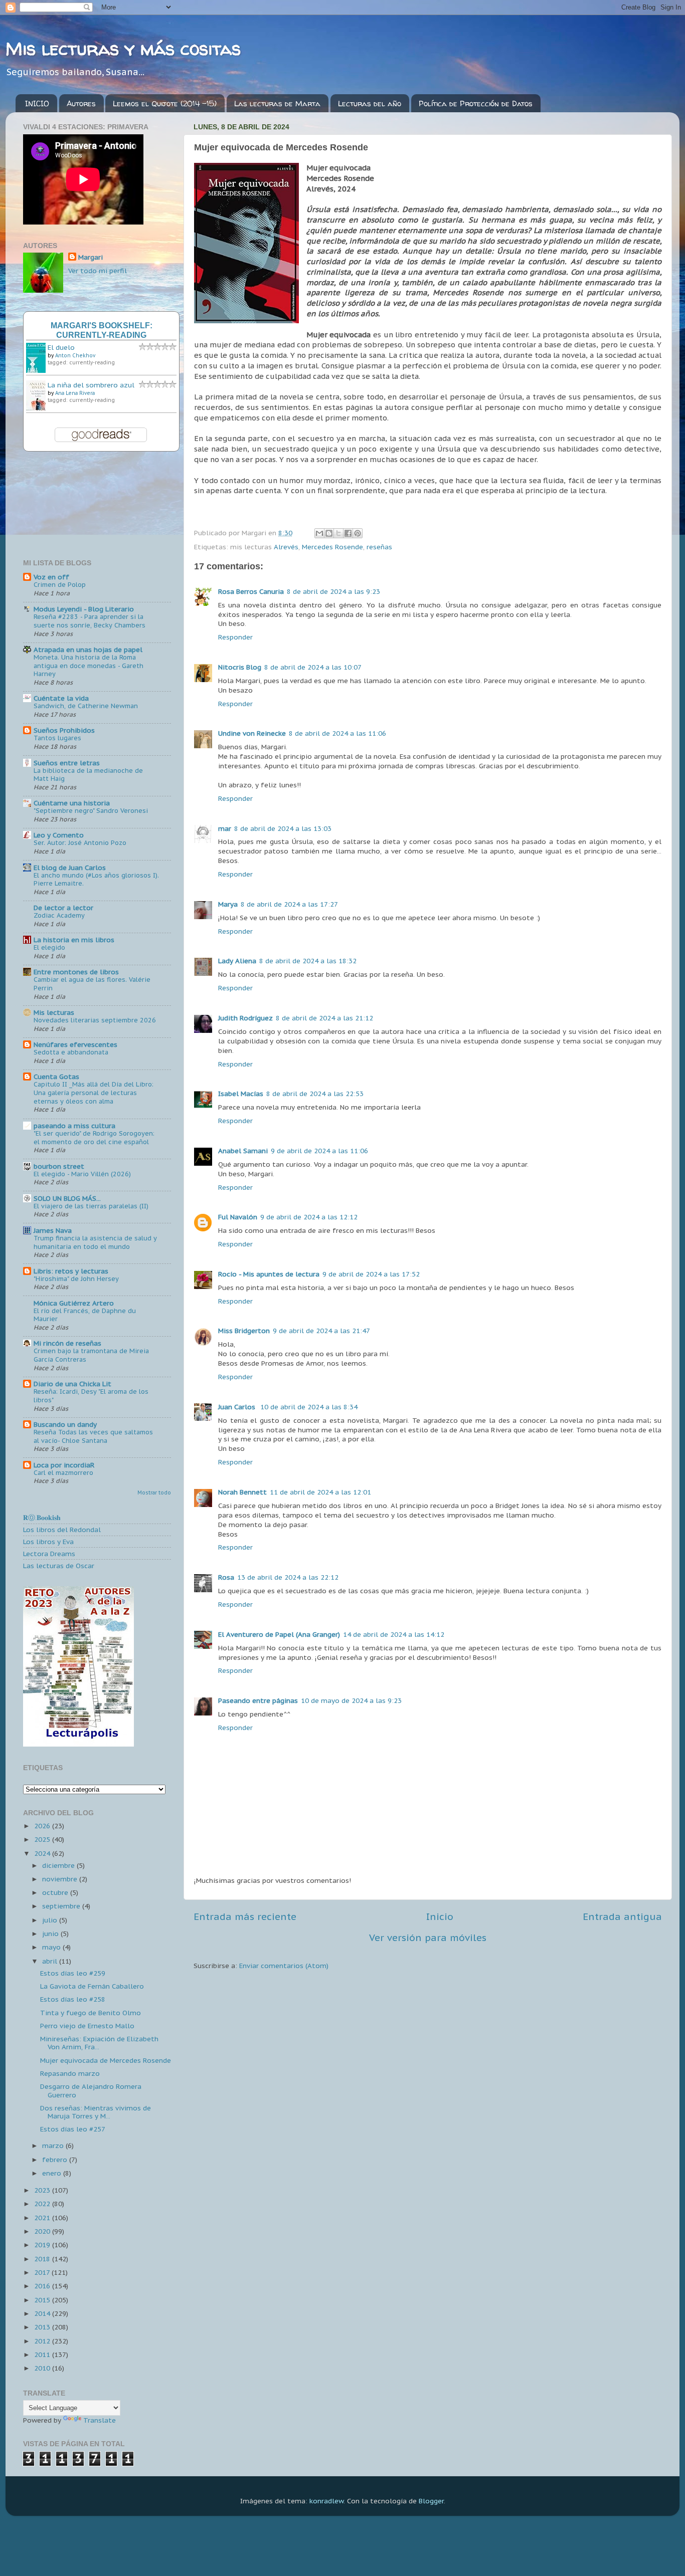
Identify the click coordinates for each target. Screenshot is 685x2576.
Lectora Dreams (49, 1554)
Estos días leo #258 (73, 1999)
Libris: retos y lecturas (71, 1271)
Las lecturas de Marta (277, 103)
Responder (235, 637)
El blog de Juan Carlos (70, 868)
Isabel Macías (241, 1094)
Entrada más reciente (245, 1916)
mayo (52, 1947)
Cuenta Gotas (56, 1077)
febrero (56, 2160)
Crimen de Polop (60, 585)
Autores (81, 103)
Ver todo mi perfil (98, 271)
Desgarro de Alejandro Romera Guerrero (91, 2090)
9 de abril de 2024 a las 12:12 (309, 1217)
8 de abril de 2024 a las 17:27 (289, 904)
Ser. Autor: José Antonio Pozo (80, 843)
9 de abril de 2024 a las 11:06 (319, 1151)
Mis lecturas (54, 1012)
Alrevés (286, 547)
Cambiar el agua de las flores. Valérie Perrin (92, 984)
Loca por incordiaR (64, 1465)
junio (51, 1934)
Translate (100, 2420)
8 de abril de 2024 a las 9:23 (333, 591)
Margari (91, 257)
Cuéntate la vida (61, 698)
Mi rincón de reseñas (67, 1343)
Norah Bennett (242, 1492)
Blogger (431, 2501)
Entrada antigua (622, 1916)
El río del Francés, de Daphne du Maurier (85, 1315)
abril (51, 1961)
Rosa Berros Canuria (251, 591)
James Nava (53, 1230)
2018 (43, 2259)
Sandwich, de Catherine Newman (86, 706)
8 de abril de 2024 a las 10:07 (313, 667)
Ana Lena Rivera (75, 393)
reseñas (379, 547)
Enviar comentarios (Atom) (284, 1966)
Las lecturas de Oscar (59, 1566)
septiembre (62, 1906)
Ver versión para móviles (428, 1938)
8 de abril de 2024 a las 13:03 (283, 828)
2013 (43, 2327)
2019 (43, 2245)
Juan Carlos (238, 1407)
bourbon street (59, 1166)
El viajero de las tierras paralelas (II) (91, 1206)
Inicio (440, 1916)
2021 (43, 2218)
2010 (43, 2368)
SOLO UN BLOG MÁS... (67, 1198)
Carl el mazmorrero (63, 1473)
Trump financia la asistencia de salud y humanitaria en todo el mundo (95, 1242)
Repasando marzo (70, 2073)
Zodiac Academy (59, 915)
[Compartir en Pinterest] (358, 533)
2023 (43, 2190)
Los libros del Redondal (62, 1530)
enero (53, 2173)
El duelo (61, 347)
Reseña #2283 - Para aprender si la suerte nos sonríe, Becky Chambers (90, 621)
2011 (43, 2354)
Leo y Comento (59, 835)
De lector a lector (63, 908)
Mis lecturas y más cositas (123, 48)
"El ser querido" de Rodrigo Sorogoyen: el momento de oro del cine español (94, 1138)
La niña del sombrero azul (91, 385)
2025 (43, 1839)
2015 (43, 2300)
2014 (43, 2313)
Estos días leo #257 (73, 2129)
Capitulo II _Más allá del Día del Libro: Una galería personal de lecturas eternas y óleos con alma (94, 1093)
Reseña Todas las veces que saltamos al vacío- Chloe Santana (93, 1436)
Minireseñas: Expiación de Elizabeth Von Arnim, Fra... (99, 2043)
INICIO (37, 103)
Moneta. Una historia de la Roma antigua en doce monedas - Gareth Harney (89, 666)
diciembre (59, 1865)
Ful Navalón (238, 1217)
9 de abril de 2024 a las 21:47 (321, 1331)
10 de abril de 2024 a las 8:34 (309, 1407)
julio (51, 1920)
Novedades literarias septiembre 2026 (95, 1020)
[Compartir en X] (338, 533)
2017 (43, 2272)
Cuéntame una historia (72, 803)
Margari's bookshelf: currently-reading (102, 330)
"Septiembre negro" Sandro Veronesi (91, 811)
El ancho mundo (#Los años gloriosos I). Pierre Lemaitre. (96, 880)
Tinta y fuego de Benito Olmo (91, 2013)
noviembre (61, 1879)
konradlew (326, 2501)
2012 (43, 2341)
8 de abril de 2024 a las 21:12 (324, 1018)
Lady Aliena (237, 961)
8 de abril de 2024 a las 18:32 (308, 961)
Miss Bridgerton (244, 1331)
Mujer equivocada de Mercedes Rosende (106, 2060)
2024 (43, 1853)
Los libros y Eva (48, 1542)
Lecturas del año (370, 103)
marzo (54, 2145)
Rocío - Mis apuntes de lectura (269, 1274)
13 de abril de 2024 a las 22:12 (288, 1577)
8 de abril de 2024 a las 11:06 (337, 733)
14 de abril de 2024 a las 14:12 (394, 1634)
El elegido (49, 947)
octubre (56, 1892)
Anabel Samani (243, 1151)
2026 (43, 1826)
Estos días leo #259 (73, 1973)
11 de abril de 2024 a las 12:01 (320, 1492)
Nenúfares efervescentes (75, 1044)
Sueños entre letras (67, 763)
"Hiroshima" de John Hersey (76, 1279)
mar (225, 828)
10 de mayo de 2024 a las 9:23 (351, 1700)
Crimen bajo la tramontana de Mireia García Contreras (91, 1355)
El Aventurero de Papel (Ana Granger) (279, 1634)
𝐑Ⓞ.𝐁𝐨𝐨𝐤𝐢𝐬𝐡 (42, 1518)
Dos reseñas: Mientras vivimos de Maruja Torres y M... (96, 2112)
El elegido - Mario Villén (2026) (82, 1174)
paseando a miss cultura (74, 1126)
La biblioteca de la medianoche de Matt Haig (88, 775)
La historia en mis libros (74, 940)
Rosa (226, 1577)
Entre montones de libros (76, 972)
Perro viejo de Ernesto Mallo (87, 2026)
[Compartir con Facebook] (348, 533)
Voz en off (51, 577)
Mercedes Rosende (332, 547)
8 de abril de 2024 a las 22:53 (315, 1094)
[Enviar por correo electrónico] (319, 533)
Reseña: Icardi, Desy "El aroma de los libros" (91, 1396)
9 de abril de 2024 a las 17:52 (371, 1274)
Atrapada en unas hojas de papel (88, 650)
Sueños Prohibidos (64, 730)
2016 (43, 2286)
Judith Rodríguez (245, 1018)
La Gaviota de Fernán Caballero (92, 1986)
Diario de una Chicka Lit (72, 1384)
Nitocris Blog (240, 667)
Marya (228, 904)
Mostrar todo (154, 1493)
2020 (43, 2231)
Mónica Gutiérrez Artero (74, 1303)
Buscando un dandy (65, 1424)
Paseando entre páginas (258, 1700)
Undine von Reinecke (252, 733)
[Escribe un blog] (329, 533)
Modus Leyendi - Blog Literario (84, 609)
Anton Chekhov (75, 356)
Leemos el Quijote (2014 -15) (165, 103)
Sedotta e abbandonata (71, 1052)
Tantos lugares (57, 738)
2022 (43, 2204)
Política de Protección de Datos (476, 103)
